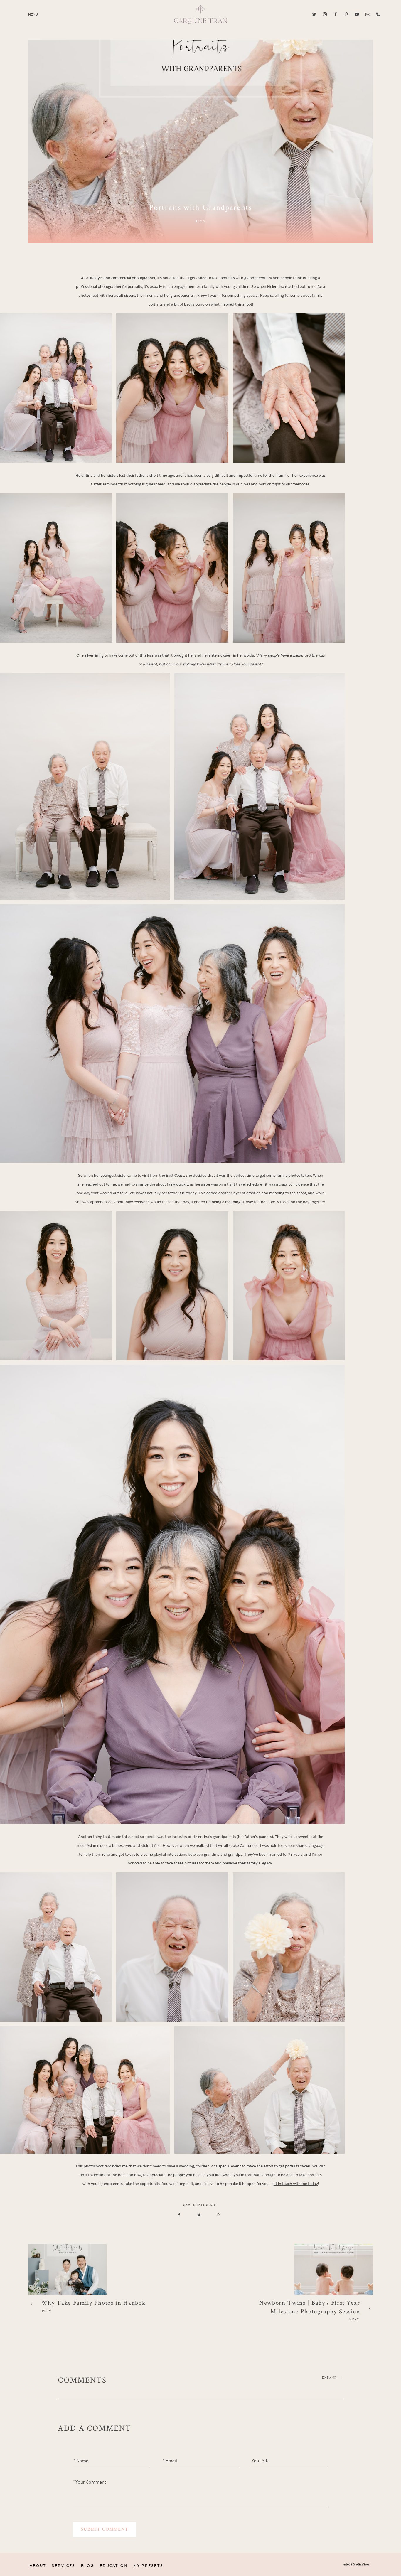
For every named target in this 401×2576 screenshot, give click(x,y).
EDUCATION (114, 2566)
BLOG (88, 2566)
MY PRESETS (148, 2566)
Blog (201, 222)
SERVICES (63, 2566)
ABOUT (38, 2566)
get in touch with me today (295, 2184)
